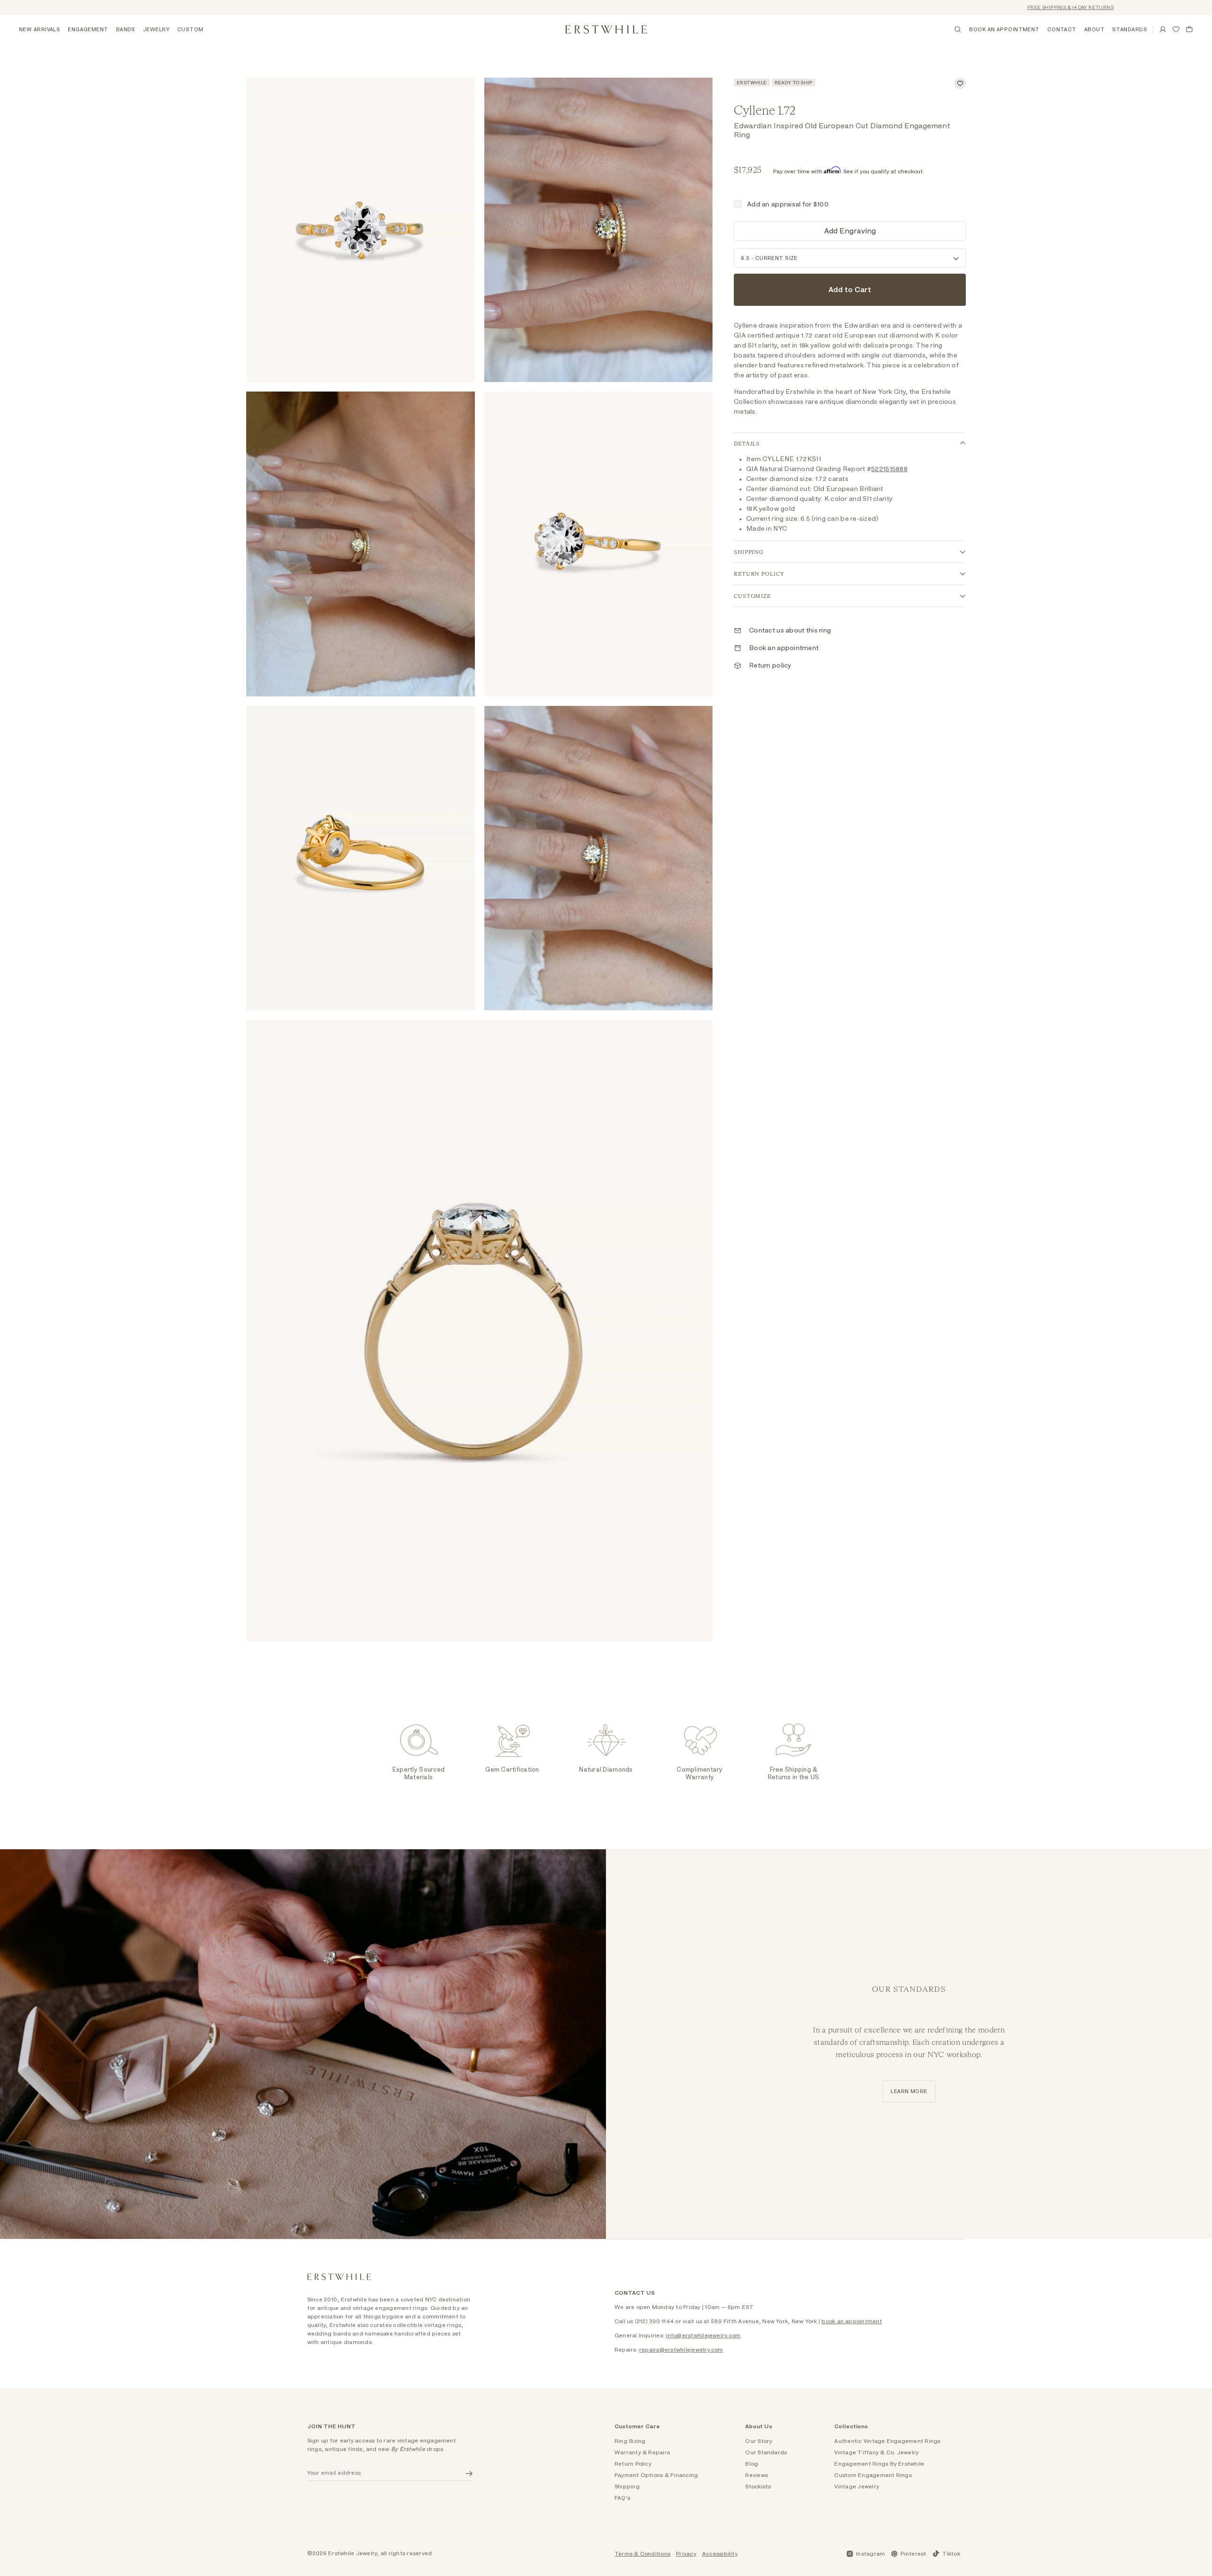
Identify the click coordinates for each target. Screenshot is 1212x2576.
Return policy (770, 666)
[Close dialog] (1190, 2418)
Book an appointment (784, 648)
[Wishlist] (1176, 29)
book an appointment (852, 2321)
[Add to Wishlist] (960, 83)
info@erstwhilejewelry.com (703, 2335)
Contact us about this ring (790, 631)
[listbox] (850, 258)
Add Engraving (850, 231)
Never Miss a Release (1096, 2525)
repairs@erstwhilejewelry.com (681, 2350)
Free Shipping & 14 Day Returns (1009, 8)
